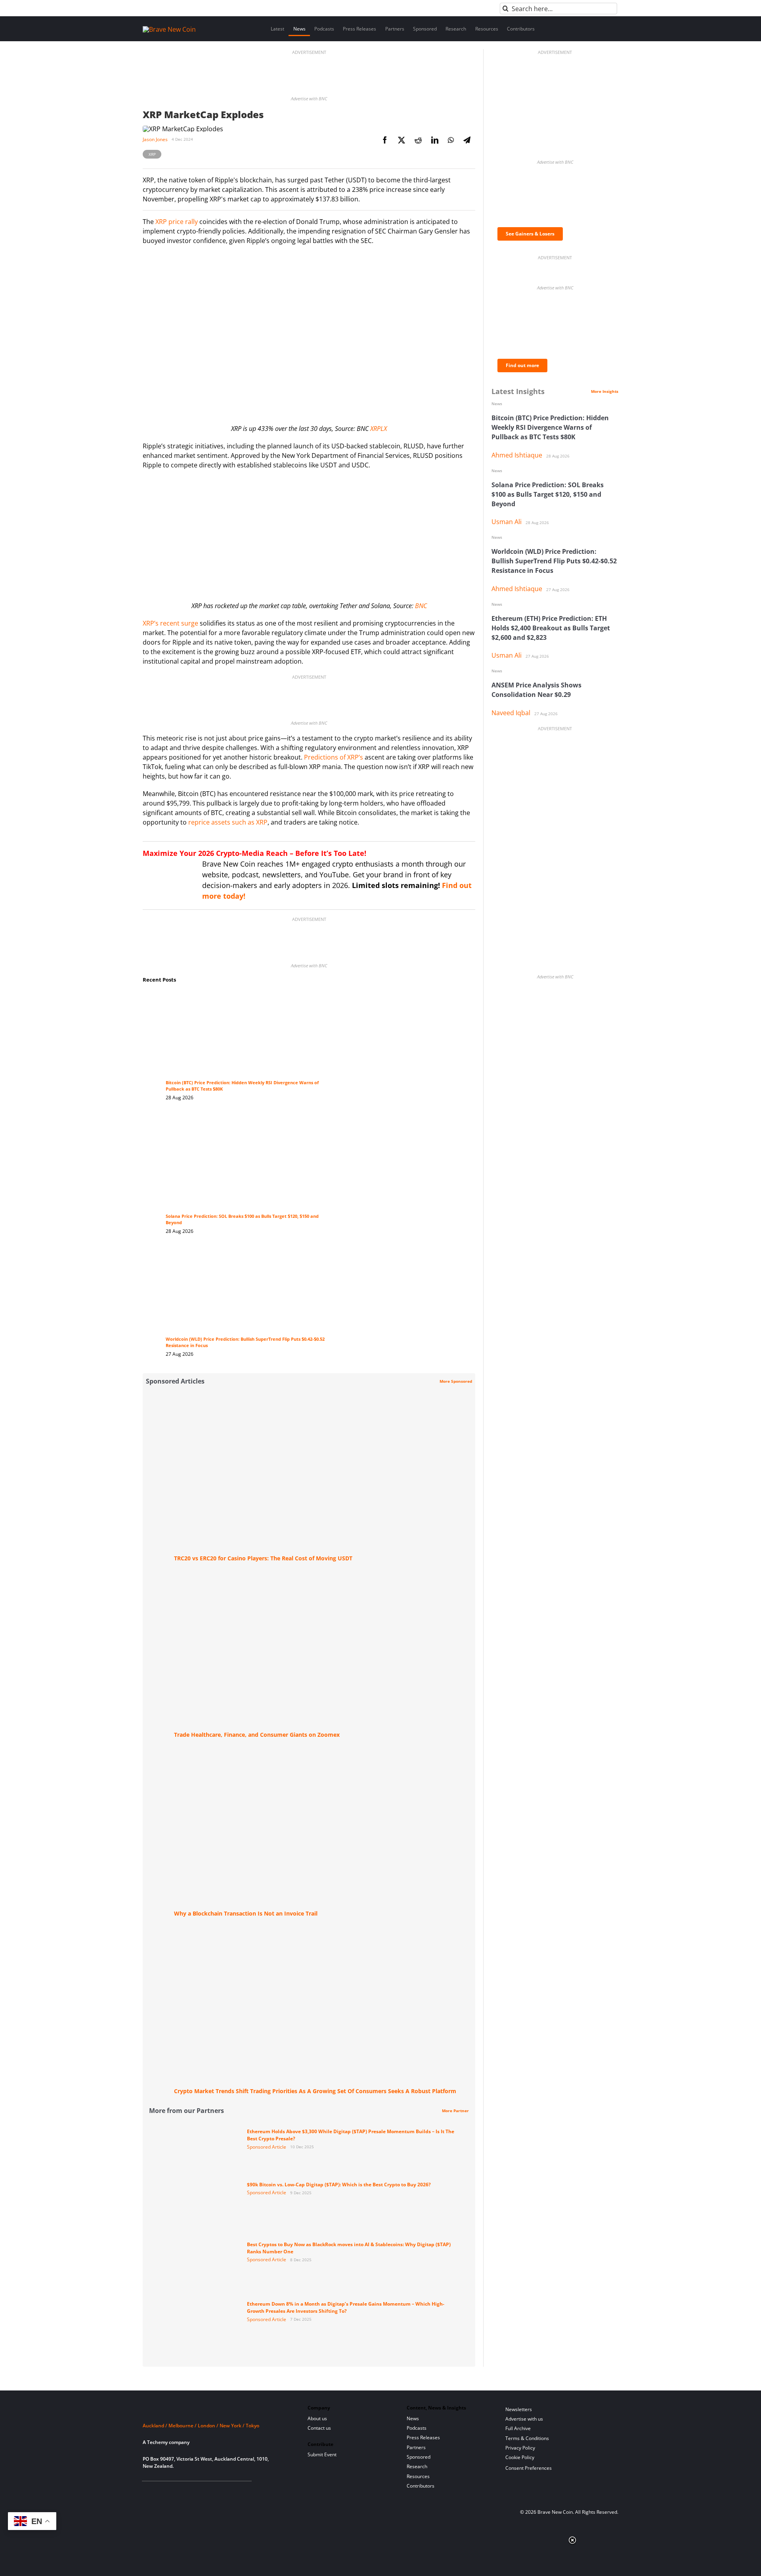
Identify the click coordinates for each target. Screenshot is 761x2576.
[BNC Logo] (216, 2411)
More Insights (605, 391)
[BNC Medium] (211, 2491)
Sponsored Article (267, 2147)
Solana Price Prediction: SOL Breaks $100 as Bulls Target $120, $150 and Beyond (548, 494)
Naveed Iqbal (511, 713)
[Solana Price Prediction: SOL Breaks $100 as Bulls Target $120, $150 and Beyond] (249, 1122)
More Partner (455, 2111)
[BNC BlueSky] (225, 2491)
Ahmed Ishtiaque (517, 455)
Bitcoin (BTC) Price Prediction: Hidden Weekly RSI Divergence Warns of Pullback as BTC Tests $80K (550, 427)
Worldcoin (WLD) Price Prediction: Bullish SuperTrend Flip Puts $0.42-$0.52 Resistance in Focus (554, 561)
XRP (152, 154)
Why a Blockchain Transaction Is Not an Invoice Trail (246, 1913)
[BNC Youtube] (199, 2491)
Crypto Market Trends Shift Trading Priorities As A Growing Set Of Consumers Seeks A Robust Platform (315, 2091)
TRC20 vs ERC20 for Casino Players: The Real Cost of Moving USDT (263, 1558)
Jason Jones (155, 139)
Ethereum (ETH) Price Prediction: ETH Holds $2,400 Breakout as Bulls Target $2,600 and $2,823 (551, 628)
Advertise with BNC (309, 99)
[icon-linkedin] (173, 2491)
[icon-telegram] (160, 2491)
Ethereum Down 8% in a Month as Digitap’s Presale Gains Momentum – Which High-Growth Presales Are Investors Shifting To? (346, 2307)
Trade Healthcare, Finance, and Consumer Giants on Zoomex (257, 1735)
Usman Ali (507, 522)
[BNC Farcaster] (237, 2491)
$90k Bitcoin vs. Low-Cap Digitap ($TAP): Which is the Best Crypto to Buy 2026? (339, 2185)
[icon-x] (186, 2491)
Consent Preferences (529, 2468)
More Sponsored (456, 1381)
